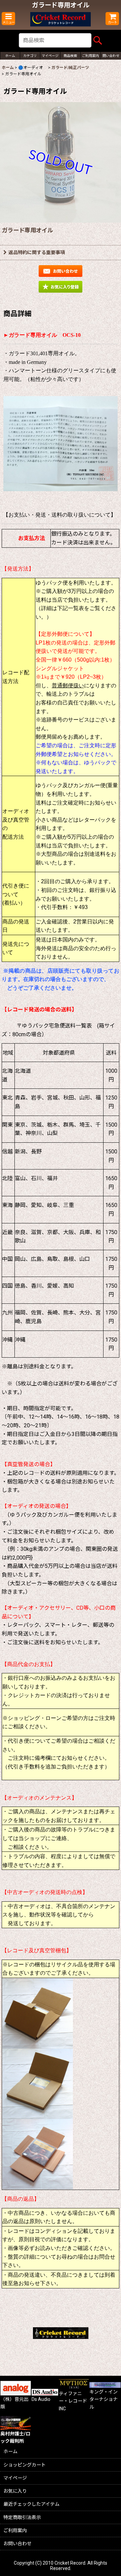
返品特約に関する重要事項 (37, 252)
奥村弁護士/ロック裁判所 (15, 2437)
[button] (8, 19)
